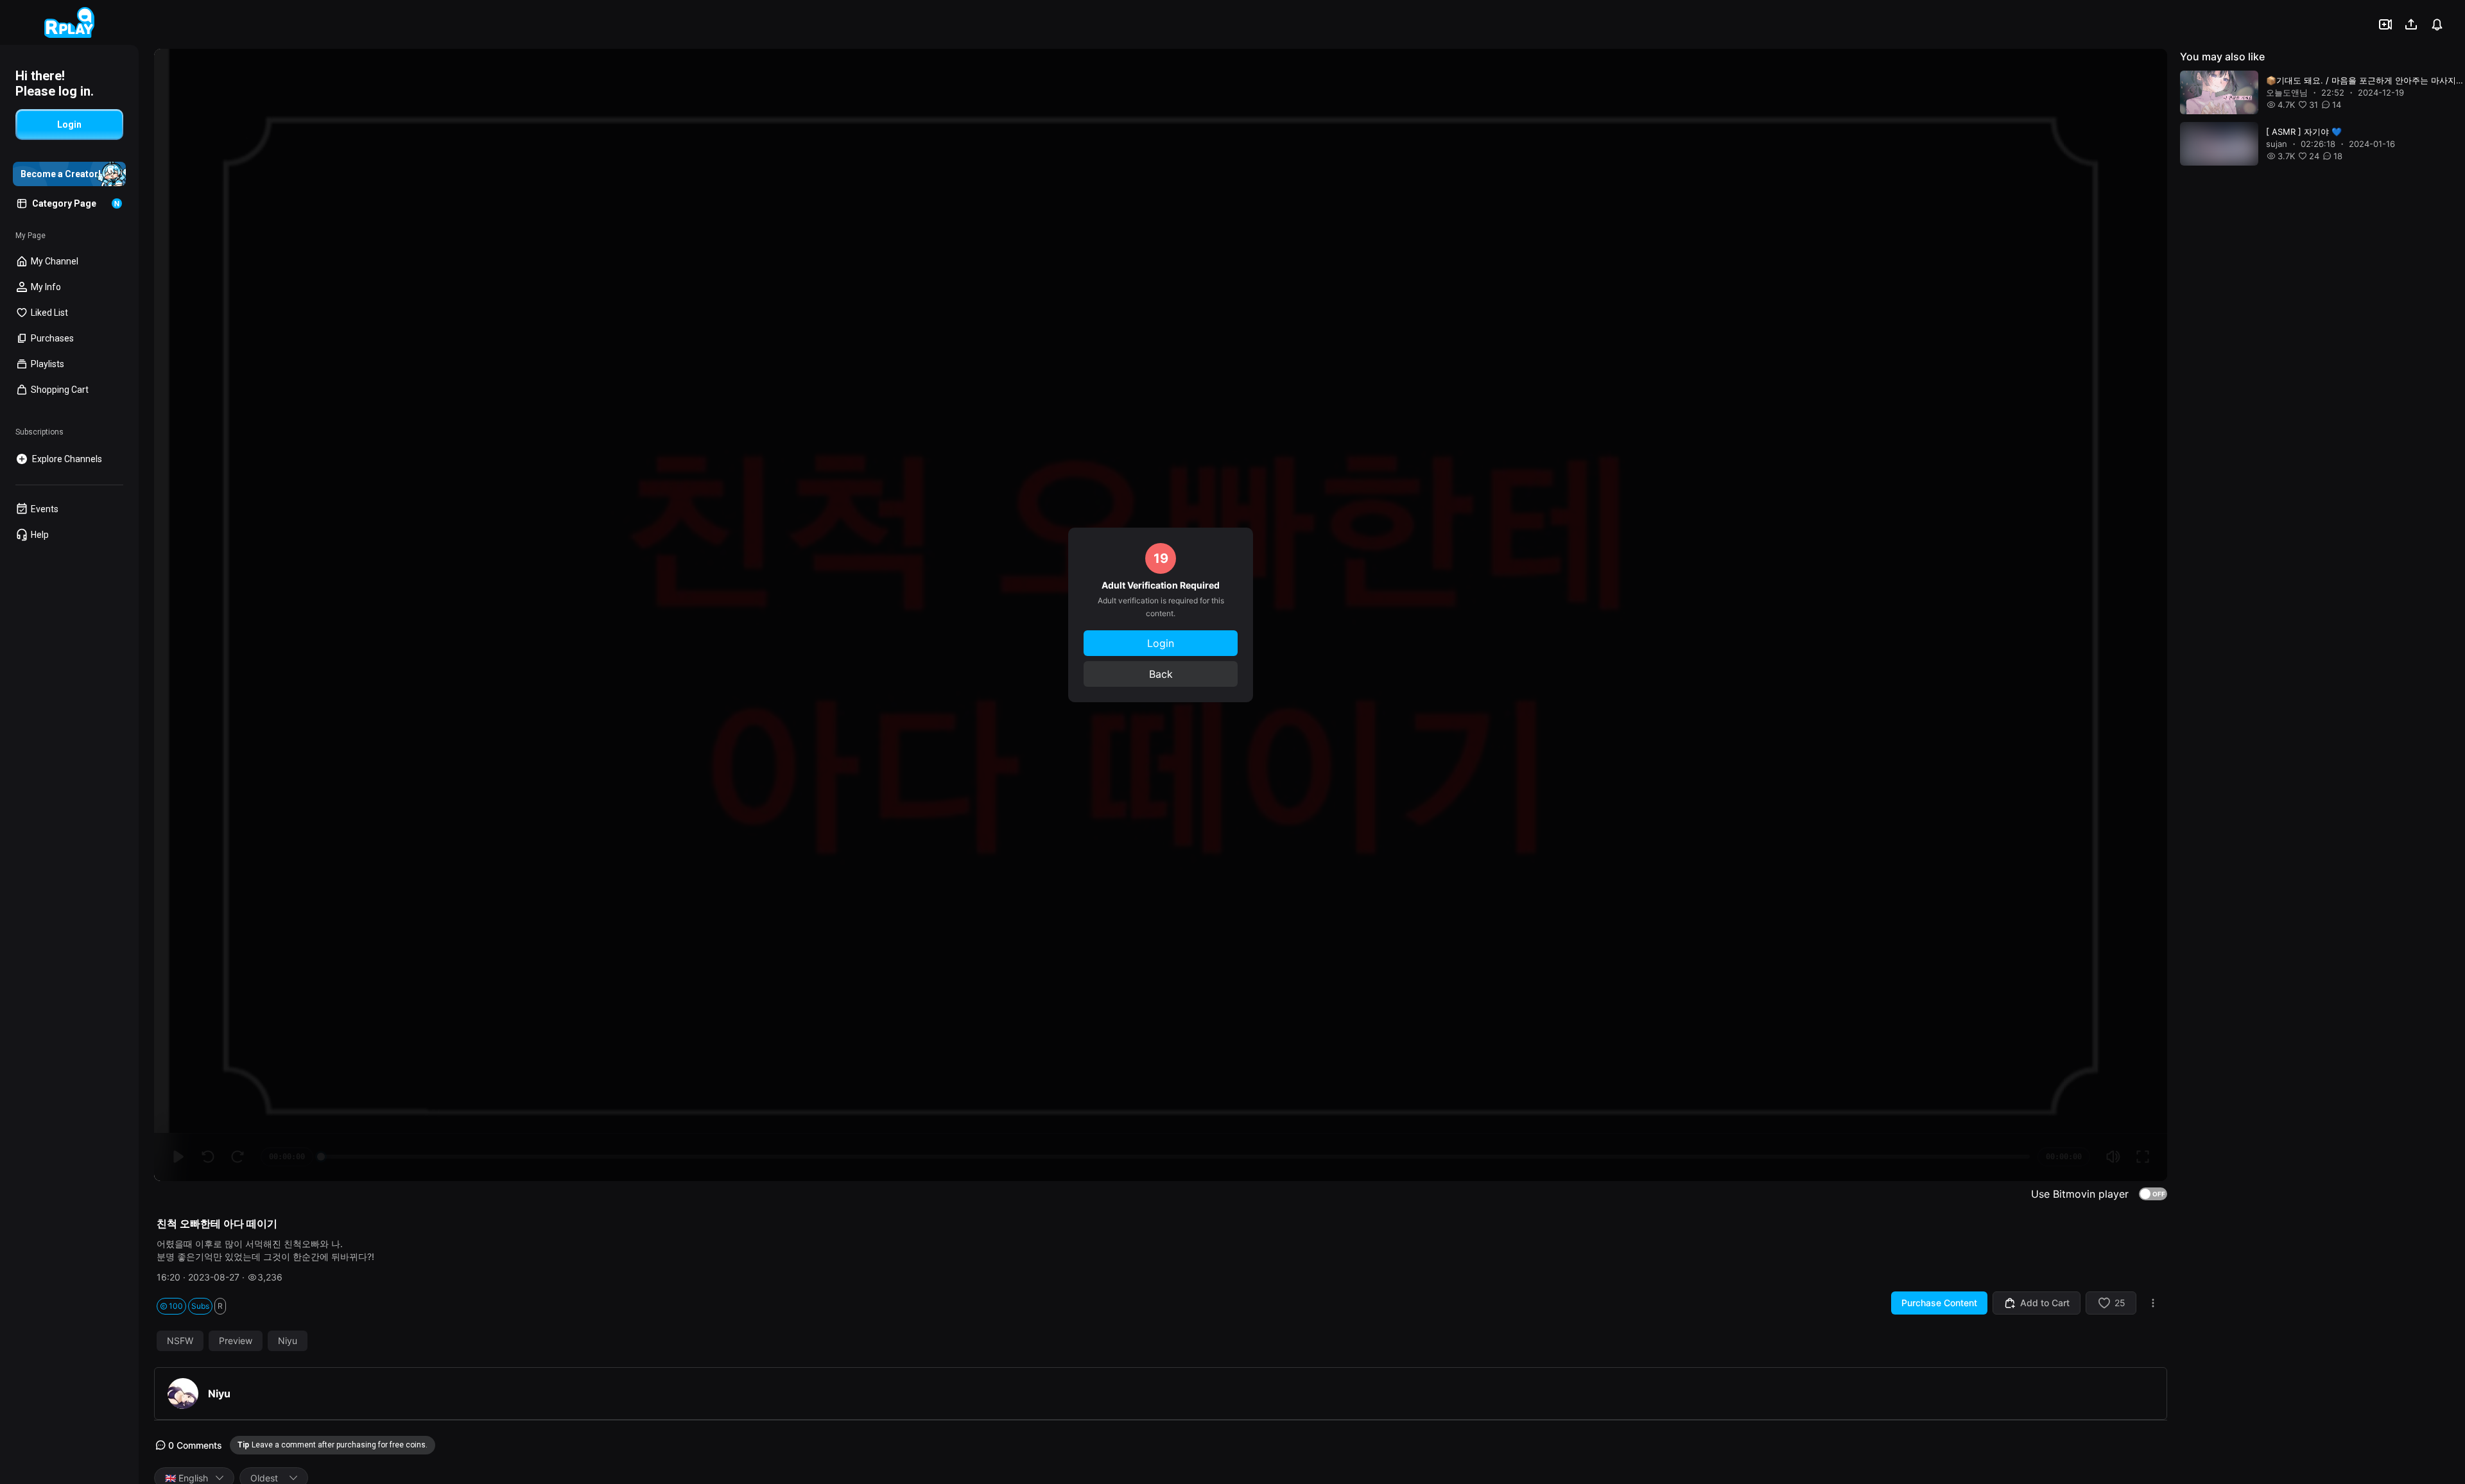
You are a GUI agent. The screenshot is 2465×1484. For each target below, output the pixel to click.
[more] (2153, 1303)
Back (1161, 674)
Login (1161, 643)
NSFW (180, 1341)
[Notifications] (2437, 24)
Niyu (288, 1341)
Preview (236, 1341)
